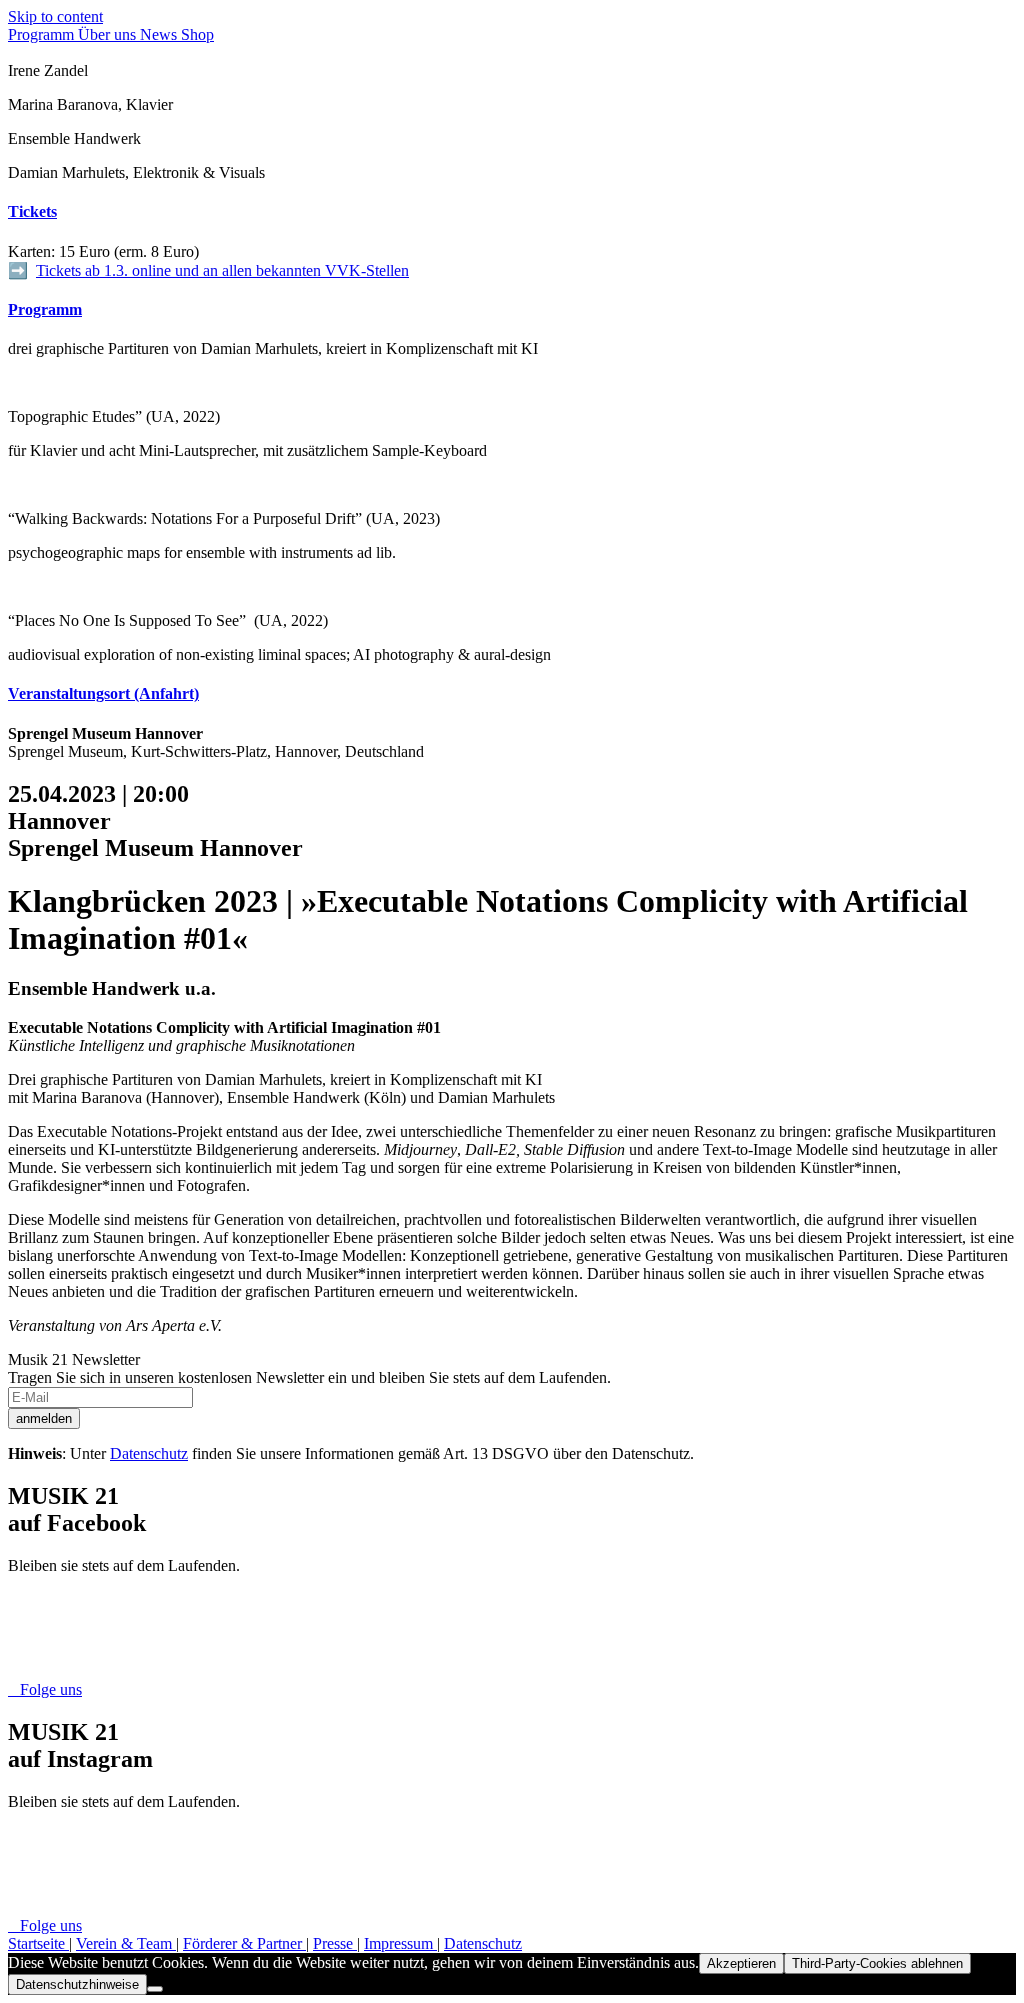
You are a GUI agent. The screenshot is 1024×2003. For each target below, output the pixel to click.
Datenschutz (149, 1453)
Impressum (400, 1943)
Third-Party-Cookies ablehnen (877, 1963)
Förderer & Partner (244, 1943)
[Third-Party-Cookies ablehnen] (155, 1989)
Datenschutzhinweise (77, 1984)
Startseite (38, 1943)
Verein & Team (126, 1943)
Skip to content (55, 16)
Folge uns (45, 1689)
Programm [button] (45, 309)
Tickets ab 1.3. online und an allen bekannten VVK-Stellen (222, 270)
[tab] (512, 212)
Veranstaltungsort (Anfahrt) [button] (103, 693)
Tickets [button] (32, 211)
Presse (335, 1943)
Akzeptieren (741, 1963)
